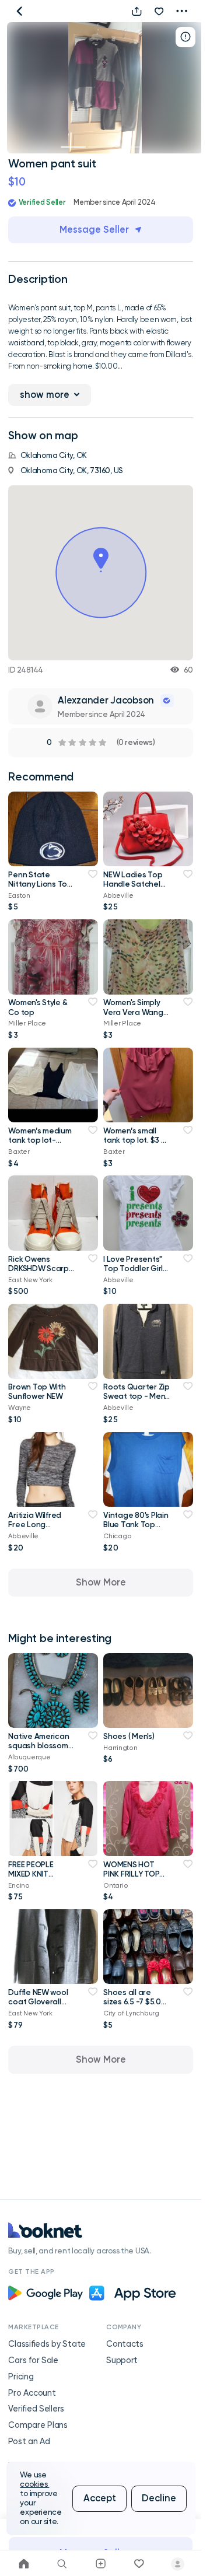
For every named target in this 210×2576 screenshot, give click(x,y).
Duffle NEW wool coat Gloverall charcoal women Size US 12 (39, 2006)
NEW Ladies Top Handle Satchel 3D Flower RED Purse (133, 888)
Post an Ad (29, 2442)
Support (122, 2360)
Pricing (21, 2377)
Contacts (125, 2344)
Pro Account (32, 2393)
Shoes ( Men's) (129, 1736)
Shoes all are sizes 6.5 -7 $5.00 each (134, 2001)
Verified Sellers (36, 2409)
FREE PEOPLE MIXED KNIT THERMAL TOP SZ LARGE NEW (39, 1878)
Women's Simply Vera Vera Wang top (133, 1012)
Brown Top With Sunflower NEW (37, 1391)
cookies (34, 2484)
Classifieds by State (47, 2344)
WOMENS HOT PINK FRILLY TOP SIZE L (131, 1874)
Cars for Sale (33, 2360)
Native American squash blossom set (38, 1745)
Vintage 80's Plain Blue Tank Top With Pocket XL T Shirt (136, 1529)
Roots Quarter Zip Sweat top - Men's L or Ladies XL (136, 1396)
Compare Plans (38, 2425)
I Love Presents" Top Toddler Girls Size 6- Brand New (136, 1268)
